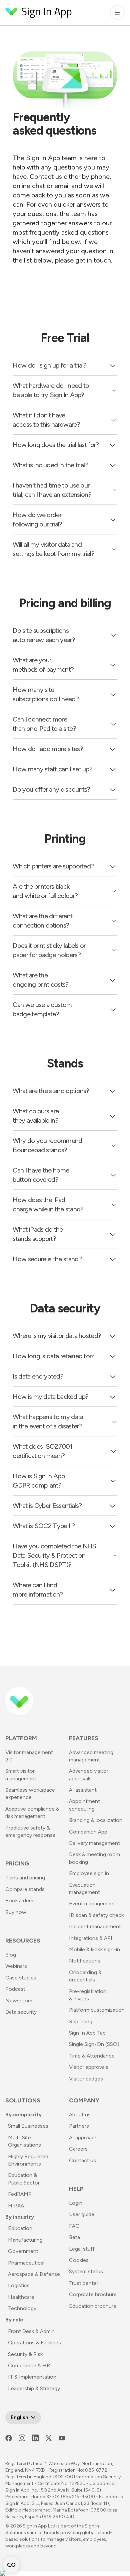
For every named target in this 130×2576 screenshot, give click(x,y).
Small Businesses (28, 2126)
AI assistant (83, 1790)
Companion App (88, 1832)
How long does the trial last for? (56, 445)
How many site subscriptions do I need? (45, 694)
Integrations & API (91, 1938)
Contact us (82, 2160)
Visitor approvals (89, 2067)
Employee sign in (89, 1873)
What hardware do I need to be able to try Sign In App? (51, 390)
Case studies (21, 1978)
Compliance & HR (29, 2365)
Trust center (84, 2283)
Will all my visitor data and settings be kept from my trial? (53, 549)
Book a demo (21, 1901)
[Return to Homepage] (39, 13)
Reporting (81, 2021)
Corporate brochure (93, 2294)
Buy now (16, 1912)
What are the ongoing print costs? (40, 980)
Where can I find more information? (38, 1590)
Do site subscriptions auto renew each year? (44, 635)
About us (80, 2115)
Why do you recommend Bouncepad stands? (47, 1145)
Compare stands (25, 1889)
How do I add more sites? (48, 749)
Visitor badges (86, 2079)
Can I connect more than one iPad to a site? (44, 724)
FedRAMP (20, 2194)
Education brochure (93, 2306)
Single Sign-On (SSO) (94, 2044)
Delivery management (94, 1843)
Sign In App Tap (87, 2033)
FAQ (74, 2226)
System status (86, 2271)
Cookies (79, 2260)
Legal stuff (82, 2249)
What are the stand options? (51, 1091)
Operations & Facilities (34, 2343)
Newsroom (19, 2001)
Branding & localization (96, 1820)
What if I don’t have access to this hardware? (46, 420)
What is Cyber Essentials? (47, 1506)
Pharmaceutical (26, 2263)
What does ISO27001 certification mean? (42, 1451)
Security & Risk (25, 2354)
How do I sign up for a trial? (49, 365)
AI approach (83, 2137)
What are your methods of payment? (43, 665)
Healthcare (21, 2297)
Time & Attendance (92, 2056)
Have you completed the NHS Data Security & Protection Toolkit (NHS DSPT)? (54, 1555)
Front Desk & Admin (31, 2331)
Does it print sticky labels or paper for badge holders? (49, 950)
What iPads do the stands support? (38, 1234)
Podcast (15, 1989)
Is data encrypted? (38, 1376)
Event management (92, 1904)
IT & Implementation (32, 2377)
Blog (11, 1955)
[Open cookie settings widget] (11, 2565)
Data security (21, 2012)
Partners (79, 2126)
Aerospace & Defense (34, 2274)
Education (20, 2228)
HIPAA (16, 2206)
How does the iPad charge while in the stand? (48, 1204)
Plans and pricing (25, 1878)
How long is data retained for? (53, 1356)
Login (76, 2203)
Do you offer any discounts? (51, 789)
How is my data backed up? (50, 1397)
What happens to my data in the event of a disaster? (48, 1421)
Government (23, 2251)
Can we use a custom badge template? (42, 1009)
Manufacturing (25, 2240)
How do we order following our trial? (37, 519)
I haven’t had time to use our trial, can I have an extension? (52, 490)
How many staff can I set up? (52, 769)
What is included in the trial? (50, 465)
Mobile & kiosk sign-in (94, 1949)
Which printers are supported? (53, 866)
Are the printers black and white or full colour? (45, 891)
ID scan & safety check (96, 1915)
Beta (74, 2237)
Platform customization (97, 2010)
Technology (22, 2308)
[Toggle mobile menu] (117, 13)
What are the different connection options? (42, 921)
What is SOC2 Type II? (44, 1526)
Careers (78, 2149)
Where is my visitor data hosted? (57, 1336)
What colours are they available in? (36, 1116)
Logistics (19, 2285)
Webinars (16, 1966)
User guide (82, 2214)
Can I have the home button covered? (41, 1175)
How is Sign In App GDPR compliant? (39, 1481)
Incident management (95, 1926)
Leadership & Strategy (34, 2388)
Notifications (85, 1961)
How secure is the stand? (47, 1259)
